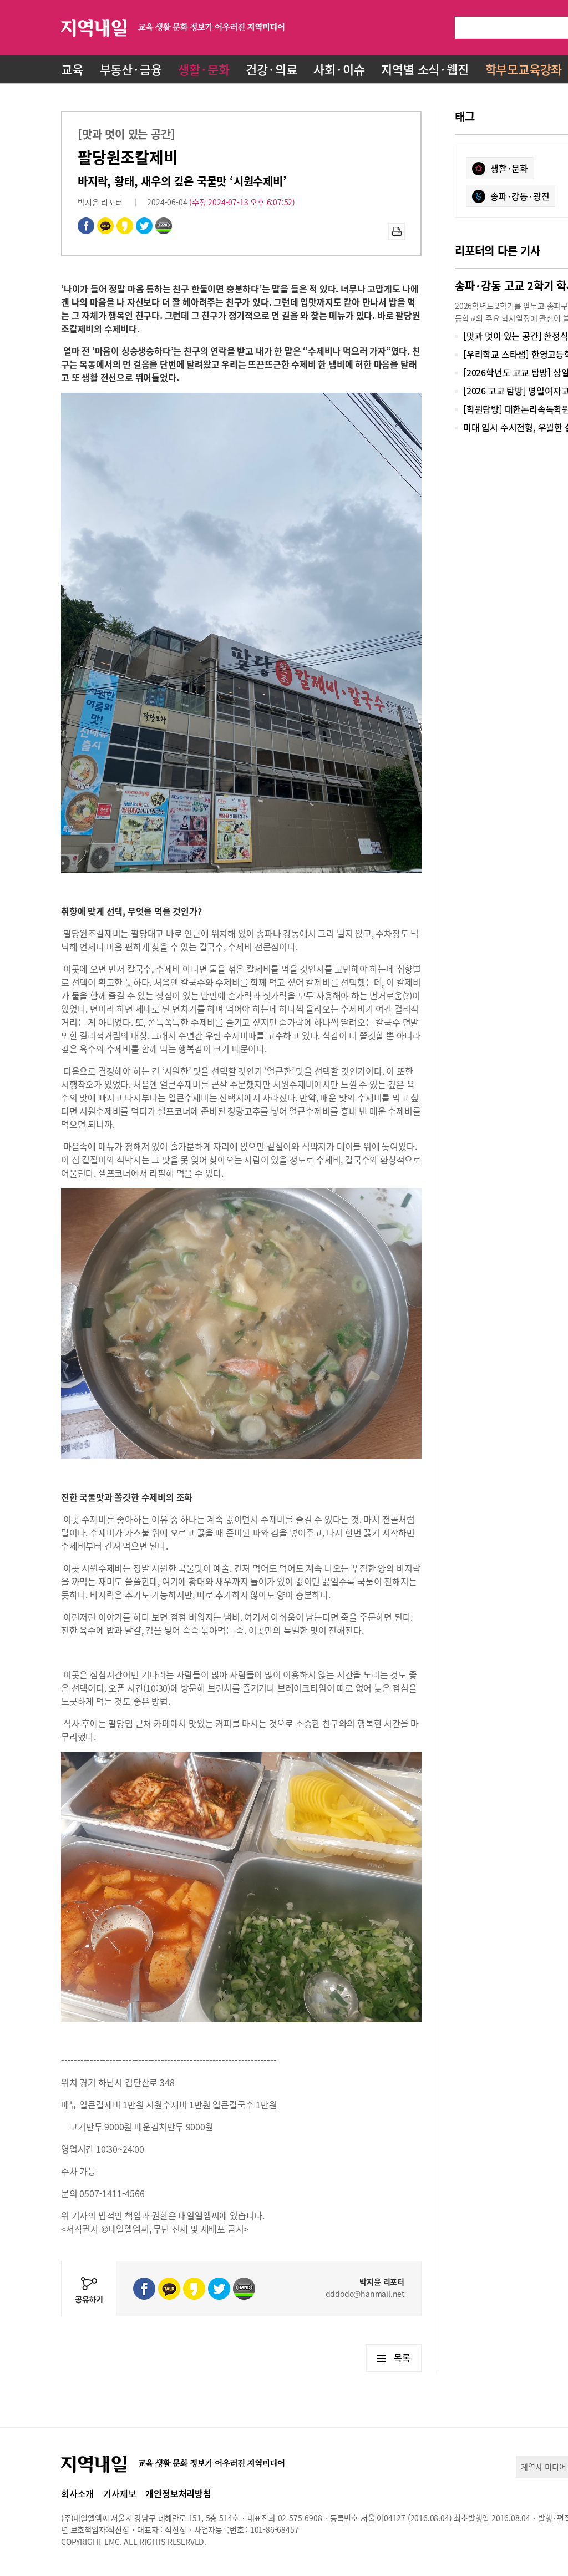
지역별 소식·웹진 (425, 69)
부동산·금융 (131, 69)
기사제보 (120, 2493)
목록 (402, 2357)
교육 (72, 69)
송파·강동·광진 (520, 196)
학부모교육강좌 (524, 69)
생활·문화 (204, 69)
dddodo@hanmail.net (365, 2294)
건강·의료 (271, 69)
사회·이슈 (339, 69)
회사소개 (77, 2493)
